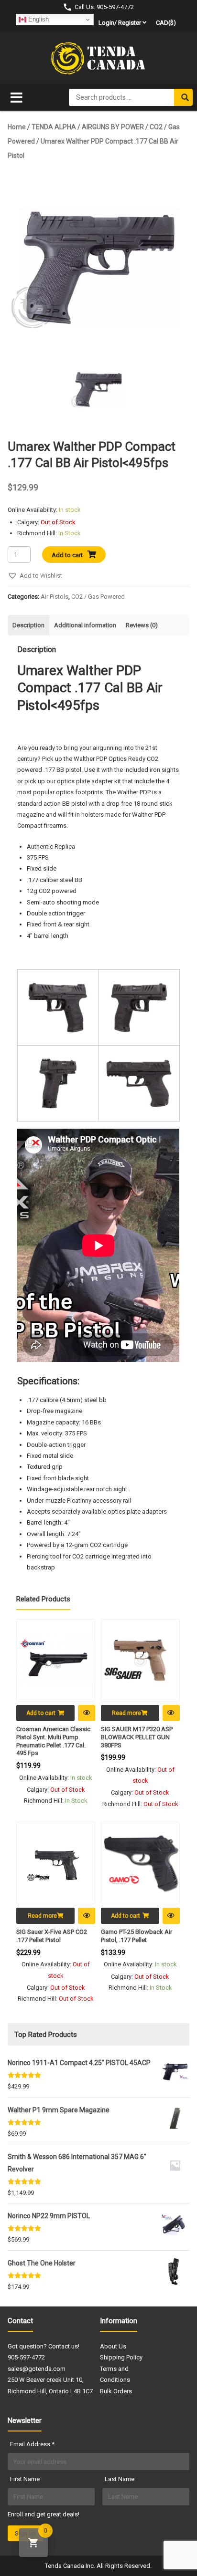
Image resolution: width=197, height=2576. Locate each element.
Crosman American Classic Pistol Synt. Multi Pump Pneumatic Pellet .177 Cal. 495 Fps (53, 1741)
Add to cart (67, 555)
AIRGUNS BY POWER (113, 127)
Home (17, 127)
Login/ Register (120, 23)
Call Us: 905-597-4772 (104, 7)
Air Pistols (55, 597)
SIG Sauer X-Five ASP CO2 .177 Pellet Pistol (52, 1936)
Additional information (85, 625)
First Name (25, 2479)
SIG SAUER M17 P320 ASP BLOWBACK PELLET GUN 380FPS (137, 1737)
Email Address (32, 2444)
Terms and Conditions (115, 2374)
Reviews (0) (142, 625)
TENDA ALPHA (54, 127)
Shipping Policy (121, 2357)
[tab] (28, 625)
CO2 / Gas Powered (98, 597)
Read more (126, 1713)
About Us (113, 2346)
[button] (35, 576)
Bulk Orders (116, 2391)
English (38, 19)
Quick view (87, 1713)
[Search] (183, 97)
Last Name (120, 2479)
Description (28, 625)
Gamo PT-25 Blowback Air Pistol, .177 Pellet (137, 1936)
